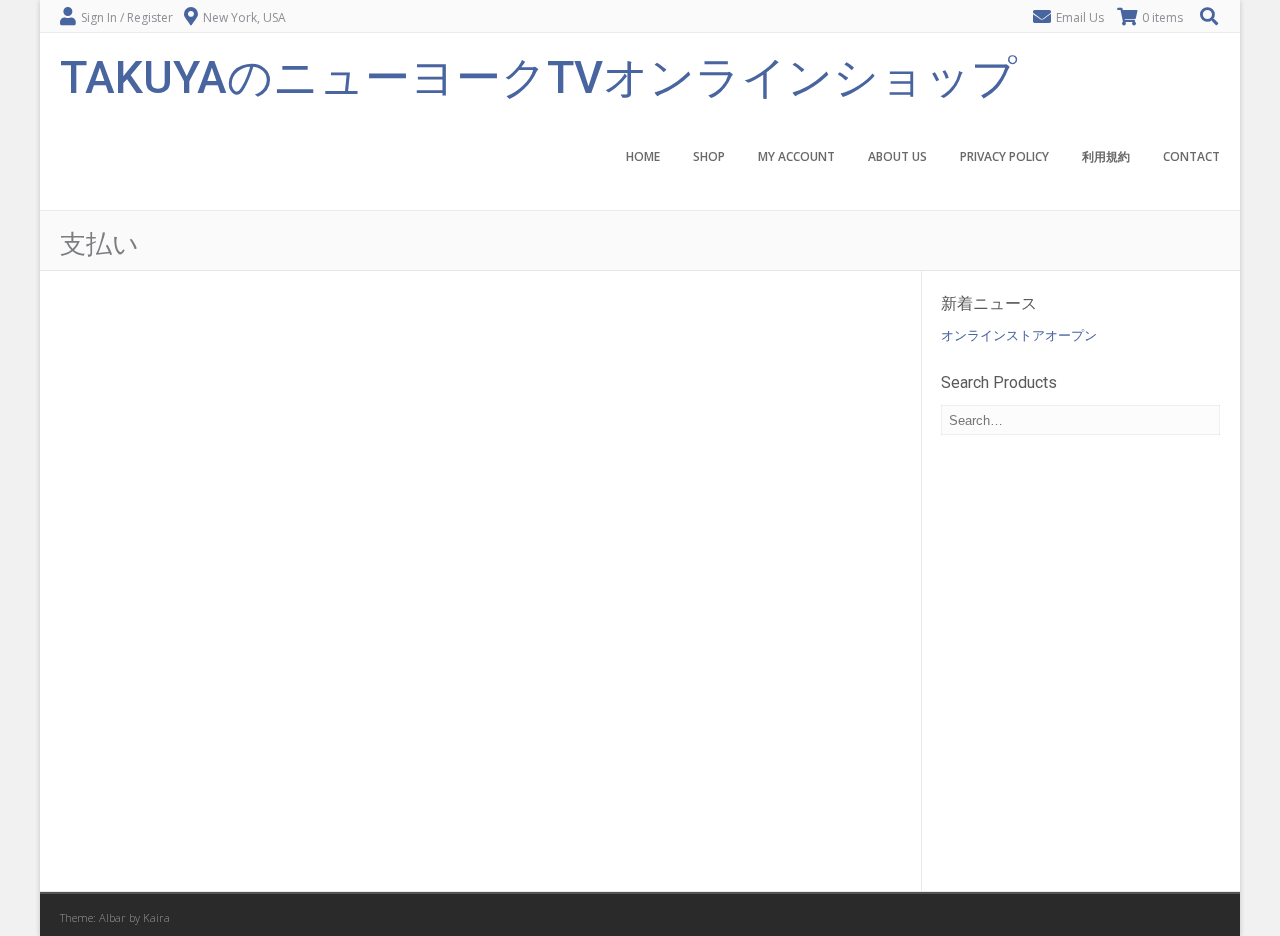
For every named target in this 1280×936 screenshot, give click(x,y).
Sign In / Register (127, 17)
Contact (1191, 156)
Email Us (1080, 17)
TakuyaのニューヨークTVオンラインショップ (538, 75)
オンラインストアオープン (1019, 335)
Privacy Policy (1004, 156)
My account (796, 156)
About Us (897, 156)
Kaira (156, 917)
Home (643, 156)
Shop (709, 156)
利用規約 (1106, 156)
